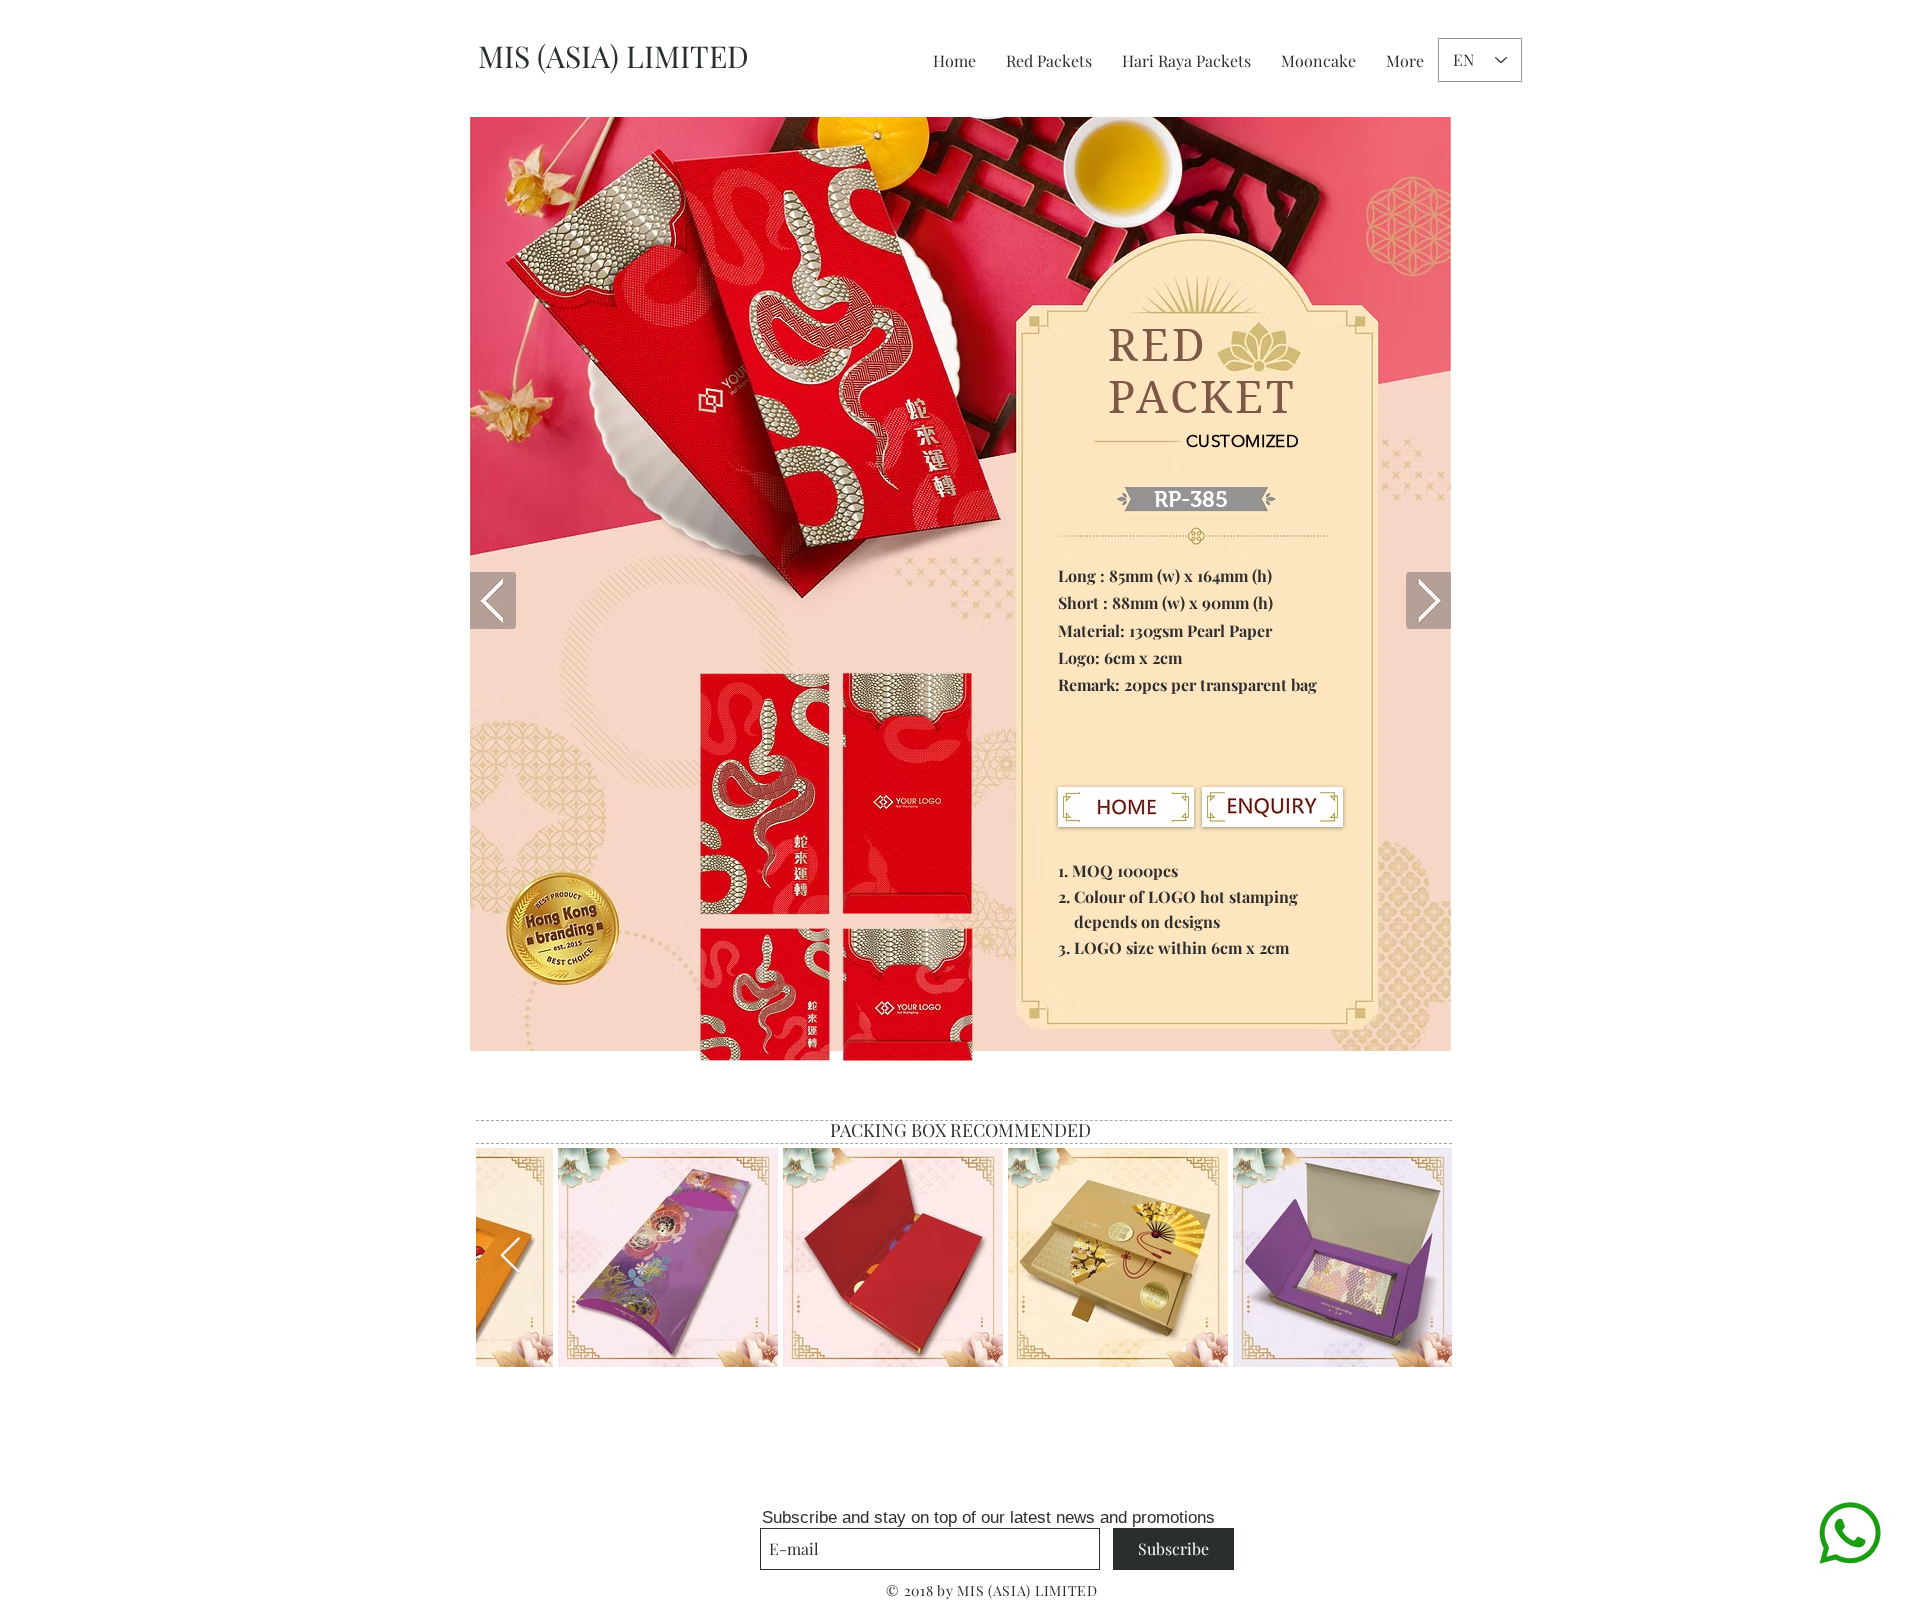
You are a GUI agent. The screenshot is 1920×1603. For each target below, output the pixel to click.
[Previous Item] (510, 1256)
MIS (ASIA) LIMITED (613, 56)
